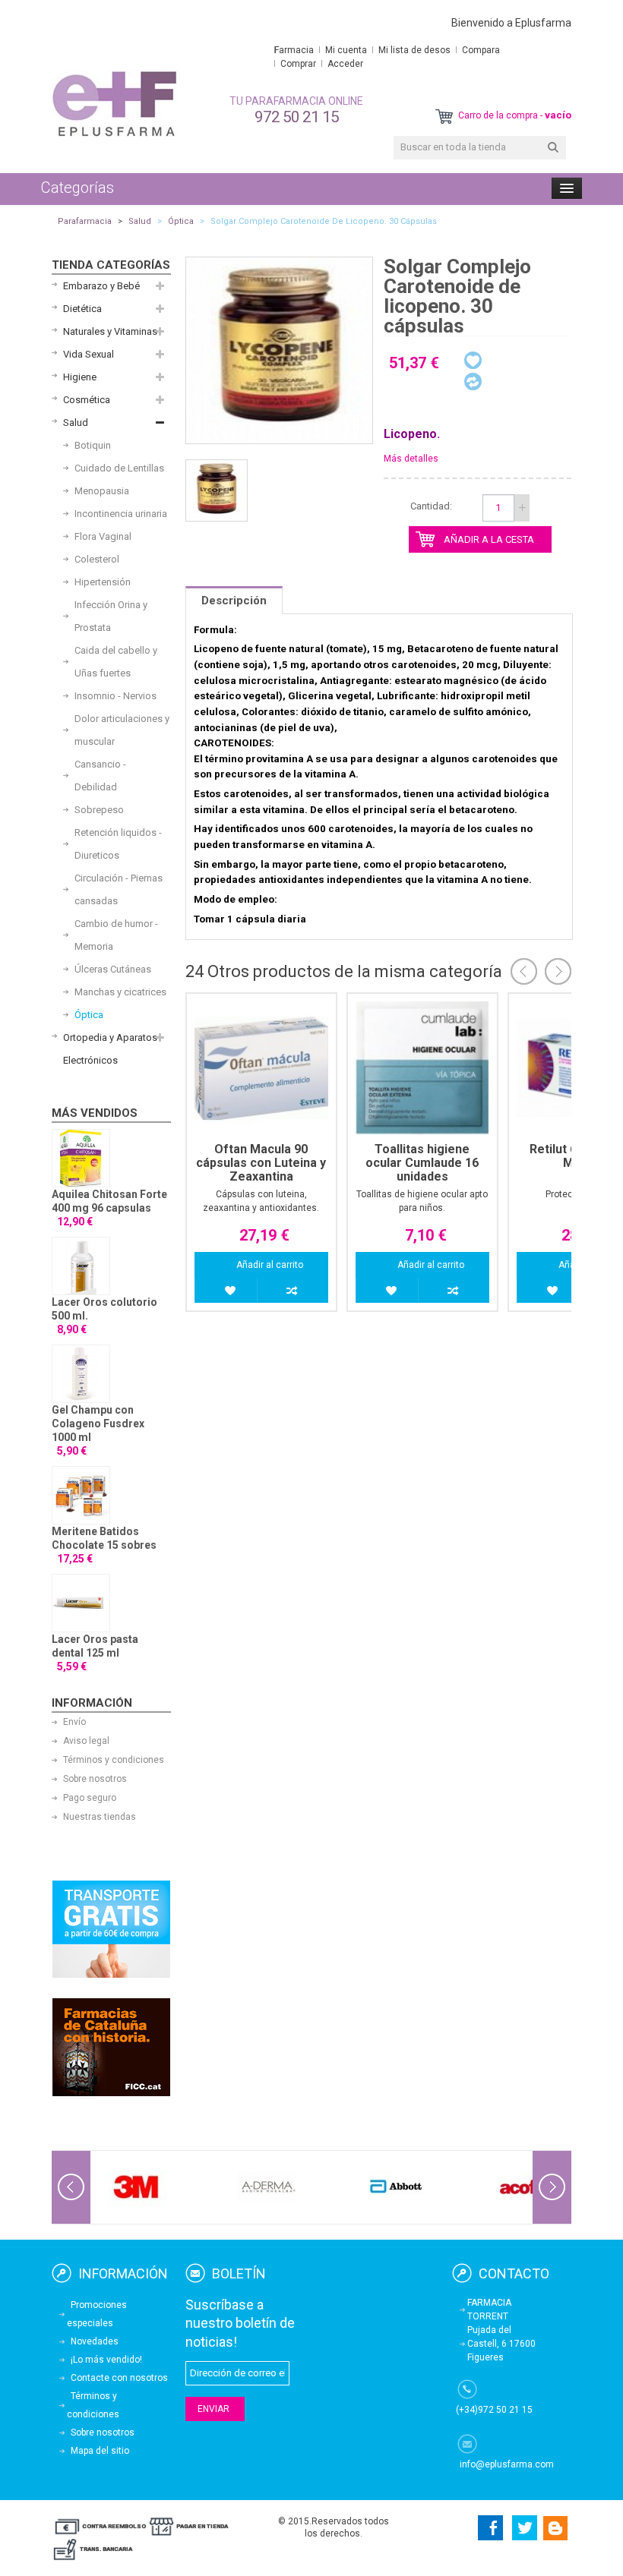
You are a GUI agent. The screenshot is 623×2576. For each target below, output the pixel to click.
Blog (556, 2528)
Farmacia (294, 50)
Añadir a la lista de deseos (230, 1291)
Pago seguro (90, 1798)
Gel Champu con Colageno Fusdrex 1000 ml (98, 1424)
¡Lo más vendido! (106, 2360)
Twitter (525, 2528)
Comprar (298, 64)
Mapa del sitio (100, 2451)
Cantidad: (431, 506)
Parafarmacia (85, 221)
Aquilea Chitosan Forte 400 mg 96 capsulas (109, 1201)
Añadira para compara (293, 1291)
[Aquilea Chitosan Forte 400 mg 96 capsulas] (81, 1158)
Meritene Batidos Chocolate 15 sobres (104, 1538)
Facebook (488, 2528)
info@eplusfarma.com (507, 2464)
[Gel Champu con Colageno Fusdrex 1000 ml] (81, 1374)
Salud (140, 221)
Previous (524, 971)
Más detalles (411, 459)
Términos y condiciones (114, 1760)
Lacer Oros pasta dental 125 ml (95, 1646)
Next (558, 971)
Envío (74, 1722)
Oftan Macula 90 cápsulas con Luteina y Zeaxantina (261, 1163)
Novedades (95, 2341)
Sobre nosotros (95, 1779)
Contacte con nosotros (119, 2378)
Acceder (345, 64)
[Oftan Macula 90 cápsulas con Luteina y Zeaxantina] (261, 1068)
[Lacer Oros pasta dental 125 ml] (81, 1603)
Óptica (181, 221)
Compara (481, 50)
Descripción (234, 601)
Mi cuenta (346, 50)
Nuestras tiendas (100, 1817)
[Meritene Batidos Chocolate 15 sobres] (81, 1495)
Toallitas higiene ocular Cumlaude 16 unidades (422, 1163)
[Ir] (553, 148)
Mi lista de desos (414, 50)
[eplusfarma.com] (114, 104)
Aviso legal (86, 1741)
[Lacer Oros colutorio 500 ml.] (81, 1266)
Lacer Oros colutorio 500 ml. (104, 1309)
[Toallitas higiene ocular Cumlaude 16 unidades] (422, 1068)
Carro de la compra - (514, 115)
